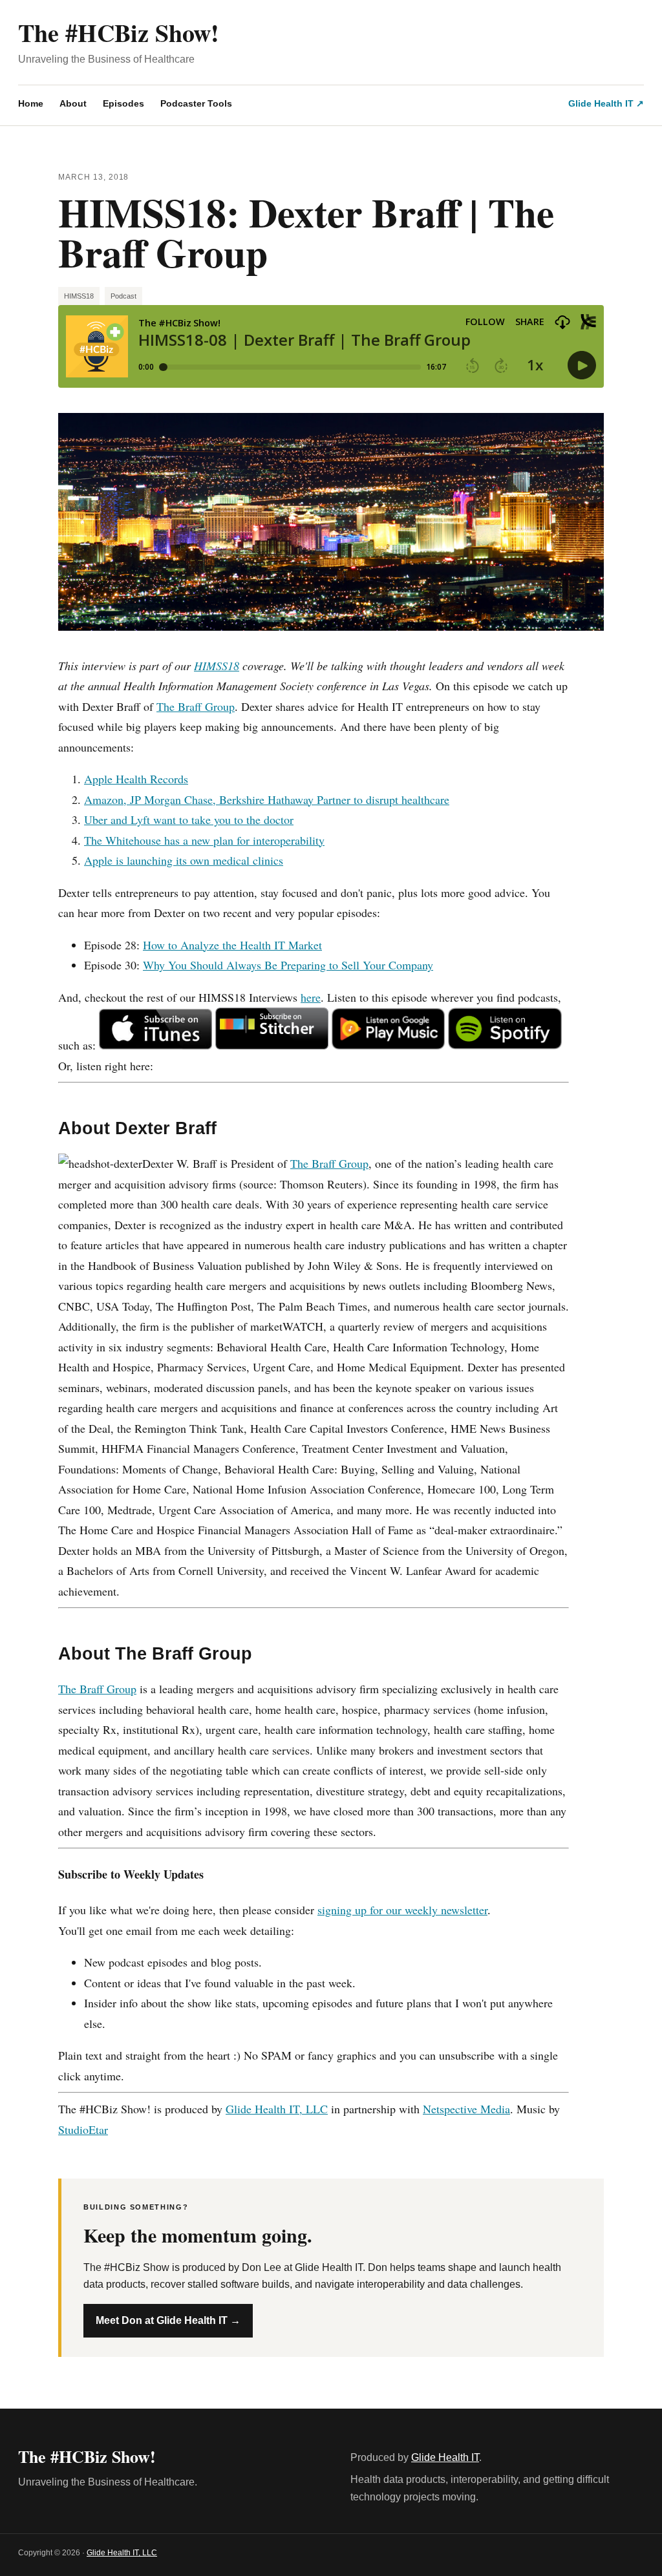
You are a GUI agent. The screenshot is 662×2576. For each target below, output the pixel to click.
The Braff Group (196, 706)
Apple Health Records (136, 779)
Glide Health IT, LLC (277, 2109)
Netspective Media (466, 2109)
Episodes (123, 103)
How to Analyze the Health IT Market (232, 945)
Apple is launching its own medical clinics (184, 860)
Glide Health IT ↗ (606, 103)
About (73, 103)
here (311, 997)
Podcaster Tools (196, 103)
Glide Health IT (445, 2457)
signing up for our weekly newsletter (402, 1910)
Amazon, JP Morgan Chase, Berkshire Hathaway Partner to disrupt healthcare (267, 799)
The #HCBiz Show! (119, 33)
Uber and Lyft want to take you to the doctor (189, 819)
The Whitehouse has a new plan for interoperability (204, 840)
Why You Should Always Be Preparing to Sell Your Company (288, 965)
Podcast (123, 296)
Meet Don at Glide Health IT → (168, 2320)
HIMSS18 (79, 296)
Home (31, 103)
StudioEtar (83, 2129)
